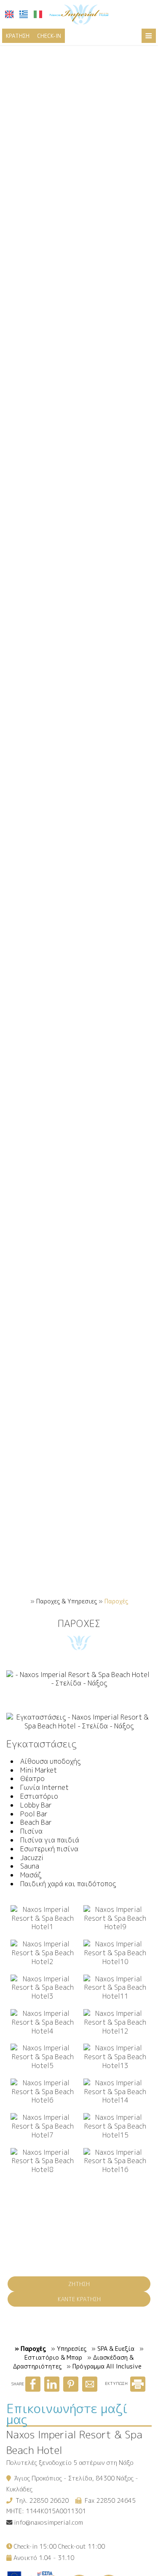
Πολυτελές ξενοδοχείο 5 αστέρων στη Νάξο (70, 2463)
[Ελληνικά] (24, 14)
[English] (9, 14)
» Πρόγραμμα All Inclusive (104, 2366)
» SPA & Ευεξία (113, 2349)
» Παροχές (30, 2349)
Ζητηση (79, 2284)
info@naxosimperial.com (48, 2523)
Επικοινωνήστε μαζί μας (67, 2414)
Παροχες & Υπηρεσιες (67, 1601)
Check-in (49, 36)
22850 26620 (49, 2501)
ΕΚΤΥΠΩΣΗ (117, 2383)
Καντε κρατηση (79, 2299)
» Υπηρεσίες (69, 2349)
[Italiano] (38, 14)
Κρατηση (18, 36)
